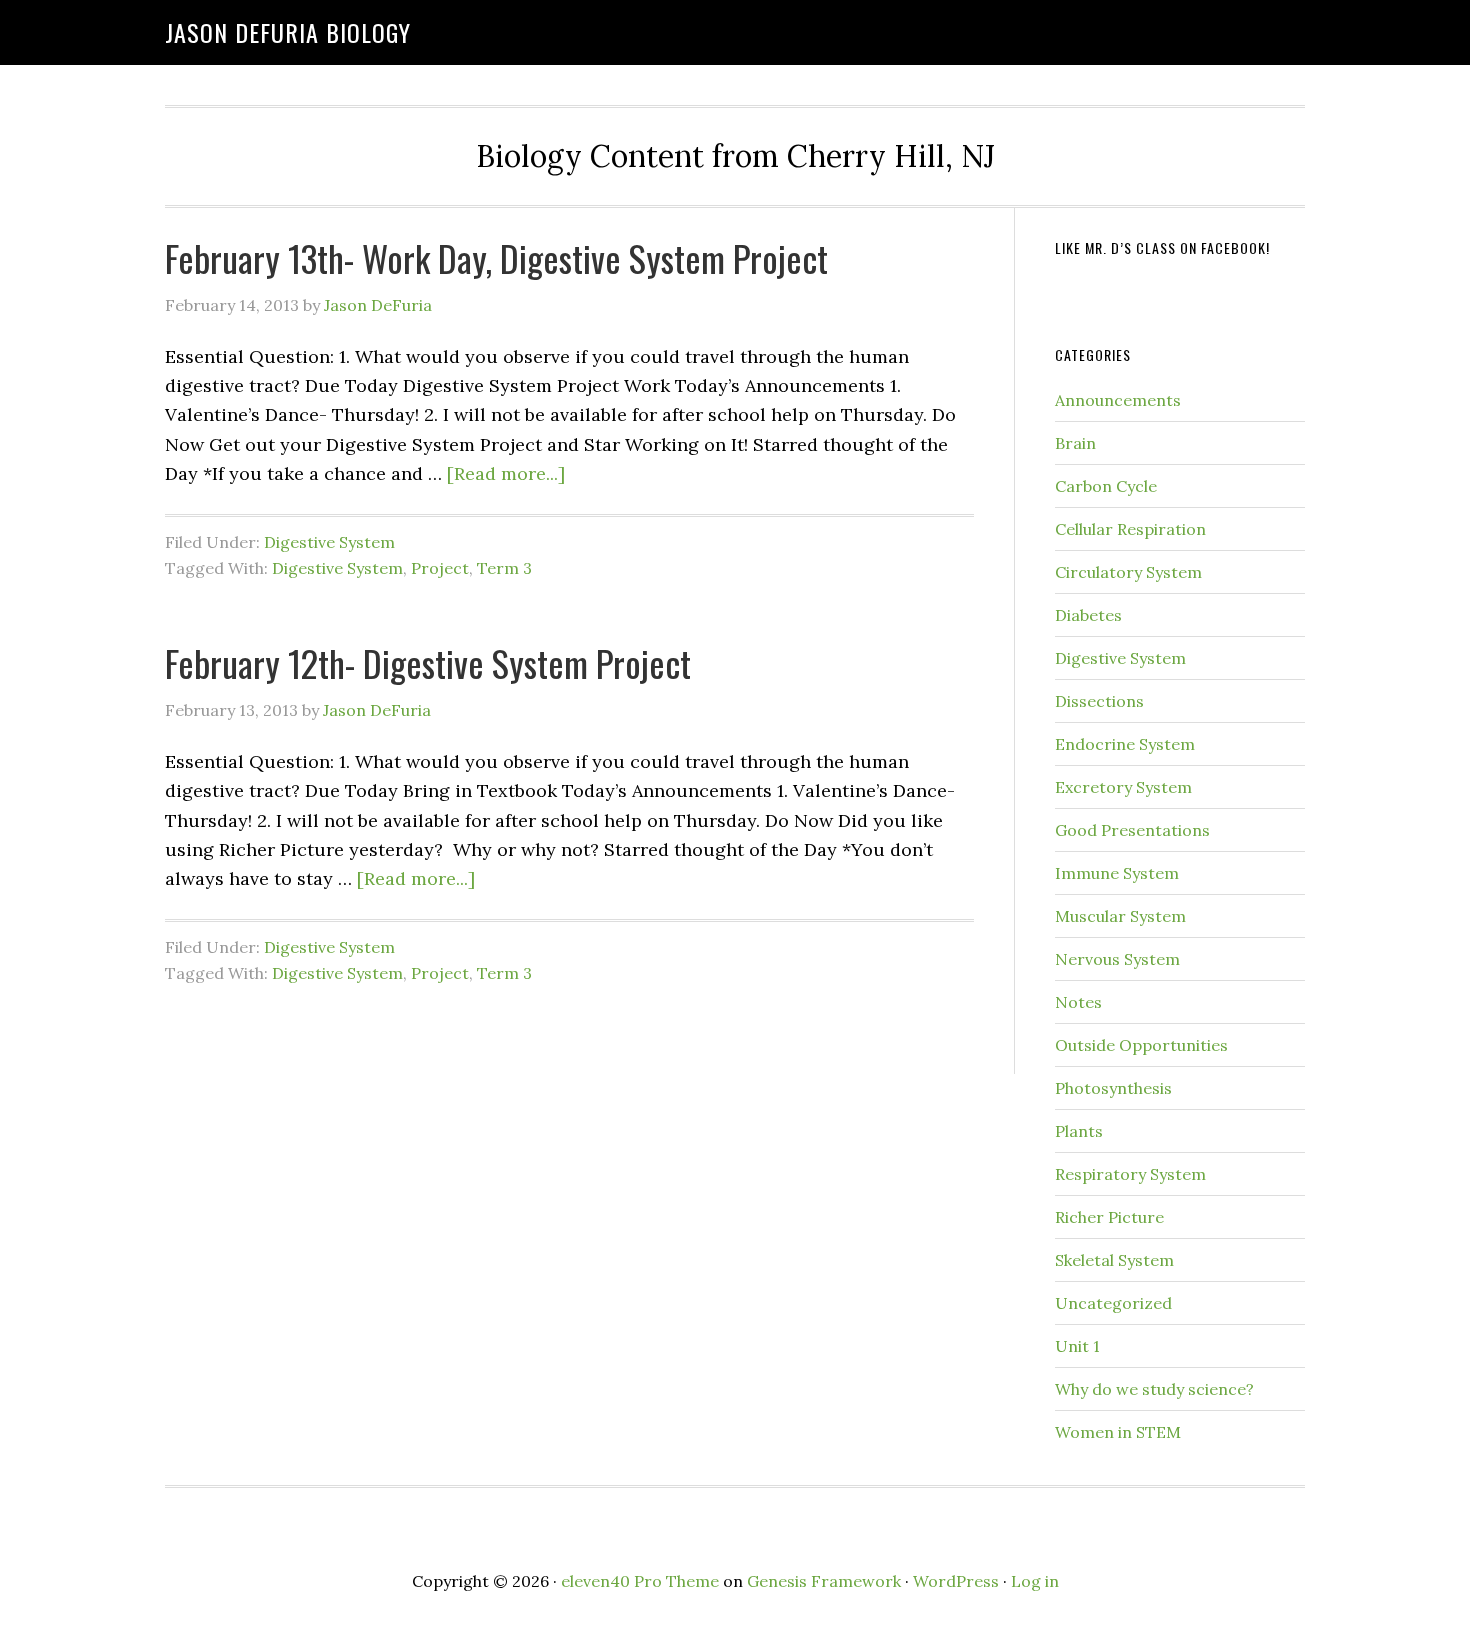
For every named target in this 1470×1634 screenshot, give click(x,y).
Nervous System (1117, 959)
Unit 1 (1077, 1346)
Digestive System (329, 542)
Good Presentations (1132, 830)
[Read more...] (506, 473)
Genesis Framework (824, 1581)
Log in (1035, 1581)
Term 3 (504, 568)
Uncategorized (1113, 1303)
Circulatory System (1128, 572)
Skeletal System (1114, 1260)
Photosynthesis (1113, 1088)
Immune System (1117, 873)
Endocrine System (1125, 744)
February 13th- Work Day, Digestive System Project (496, 257)
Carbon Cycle (1106, 486)
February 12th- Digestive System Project (428, 662)
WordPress (956, 1581)
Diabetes (1088, 615)
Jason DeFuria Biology (288, 32)
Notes (1078, 1002)
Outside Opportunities (1141, 1045)
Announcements (1118, 400)
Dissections (1099, 701)
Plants (1079, 1131)
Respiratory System (1130, 1174)
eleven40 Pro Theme (640, 1581)
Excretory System (1123, 787)
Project (440, 568)
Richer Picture (1109, 1217)
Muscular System (1120, 916)
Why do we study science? (1154, 1389)
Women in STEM (1118, 1432)
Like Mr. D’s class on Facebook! (1162, 247)
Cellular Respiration (1130, 529)
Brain (1075, 443)
